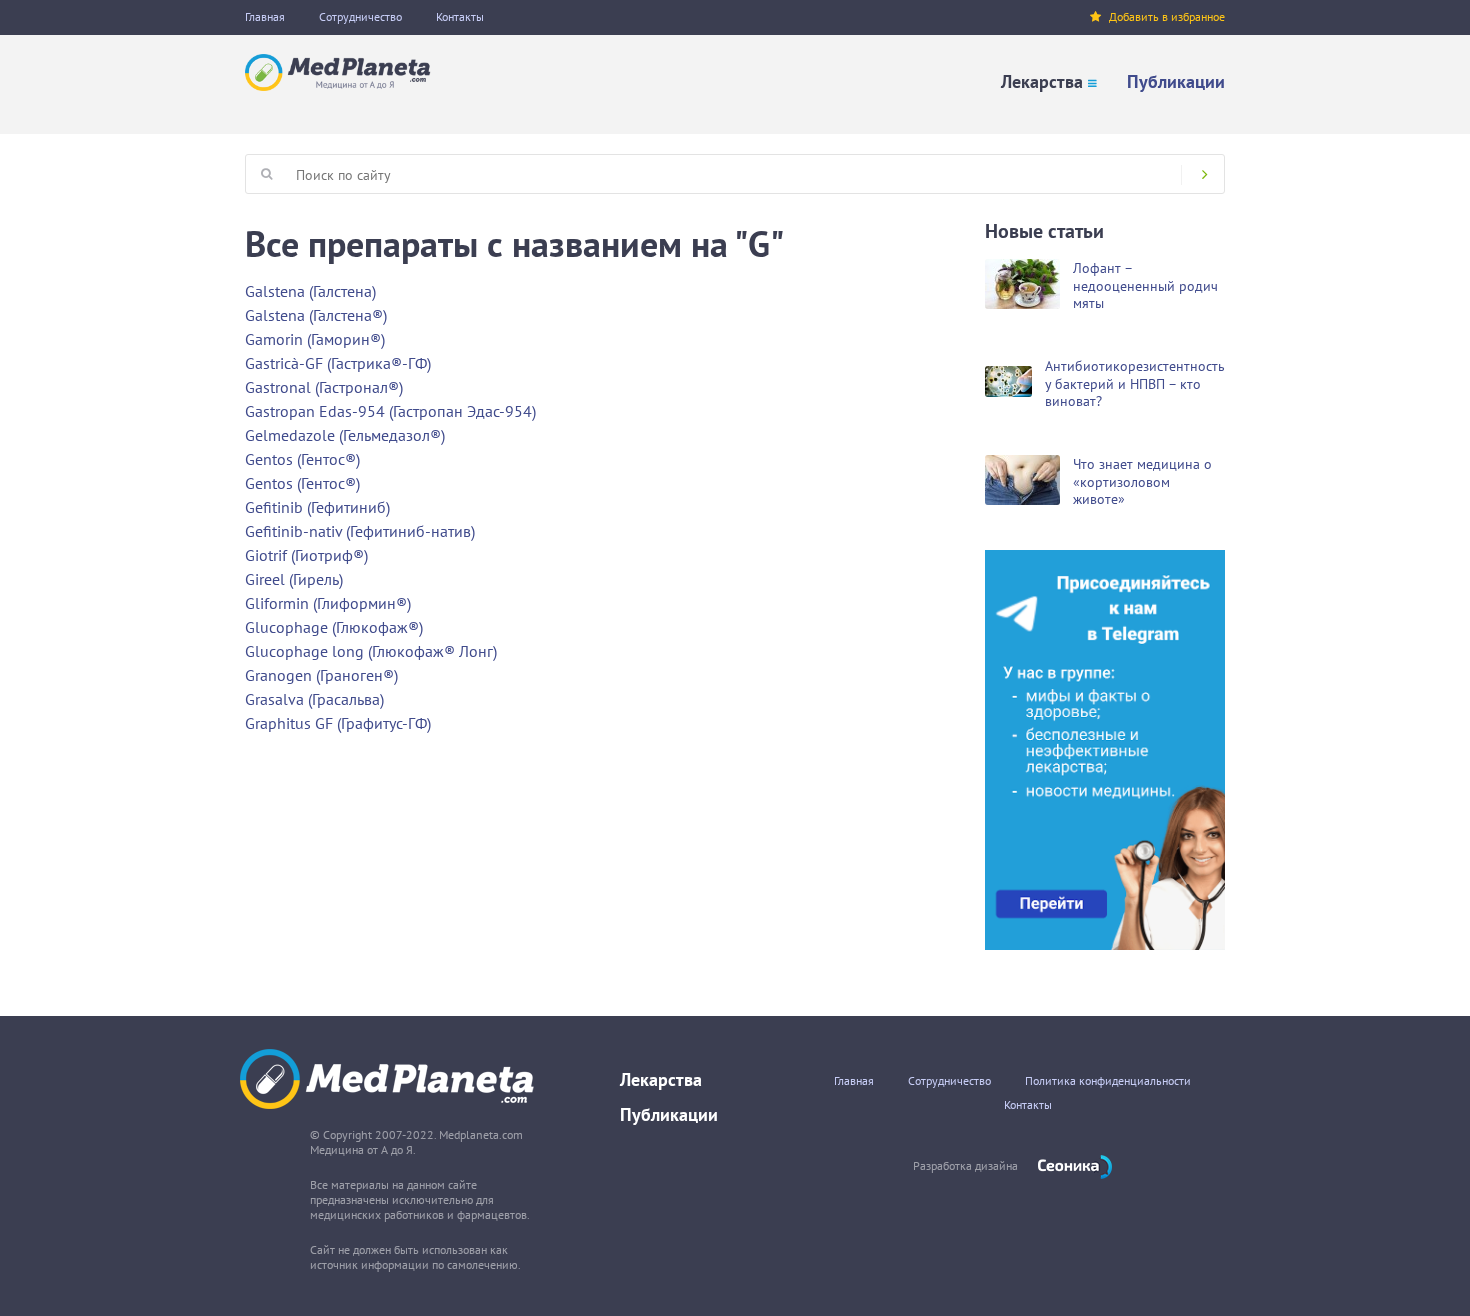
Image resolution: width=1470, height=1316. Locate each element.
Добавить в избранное (1167, 16)
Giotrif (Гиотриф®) (306, 555)
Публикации (1176, 81)
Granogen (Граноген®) (321, 675)
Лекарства (1042, 81)
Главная (265, 16)
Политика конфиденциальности (1108, 1080)
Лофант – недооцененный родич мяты (1145, 285)
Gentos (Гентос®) (302, 459)
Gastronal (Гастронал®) (324, 387)
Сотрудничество (360, 16)
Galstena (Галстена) (310, 291)
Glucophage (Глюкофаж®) (334, 627)
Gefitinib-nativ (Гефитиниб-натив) (360, 531)
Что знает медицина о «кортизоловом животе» (1142, 481)
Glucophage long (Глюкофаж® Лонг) (371, 651)
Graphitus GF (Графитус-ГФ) (338, 723)
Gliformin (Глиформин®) (328, 603)
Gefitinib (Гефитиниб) (317, 507)
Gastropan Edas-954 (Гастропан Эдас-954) (390, 411)
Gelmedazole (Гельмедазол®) (345, 435)
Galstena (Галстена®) (316, 315)
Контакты (460, 16)
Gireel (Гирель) (294, 579)
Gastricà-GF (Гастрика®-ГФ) (338, 363)
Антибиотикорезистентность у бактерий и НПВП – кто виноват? (1135, 383)
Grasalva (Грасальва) (314, 699)
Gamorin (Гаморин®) (315, 339)
